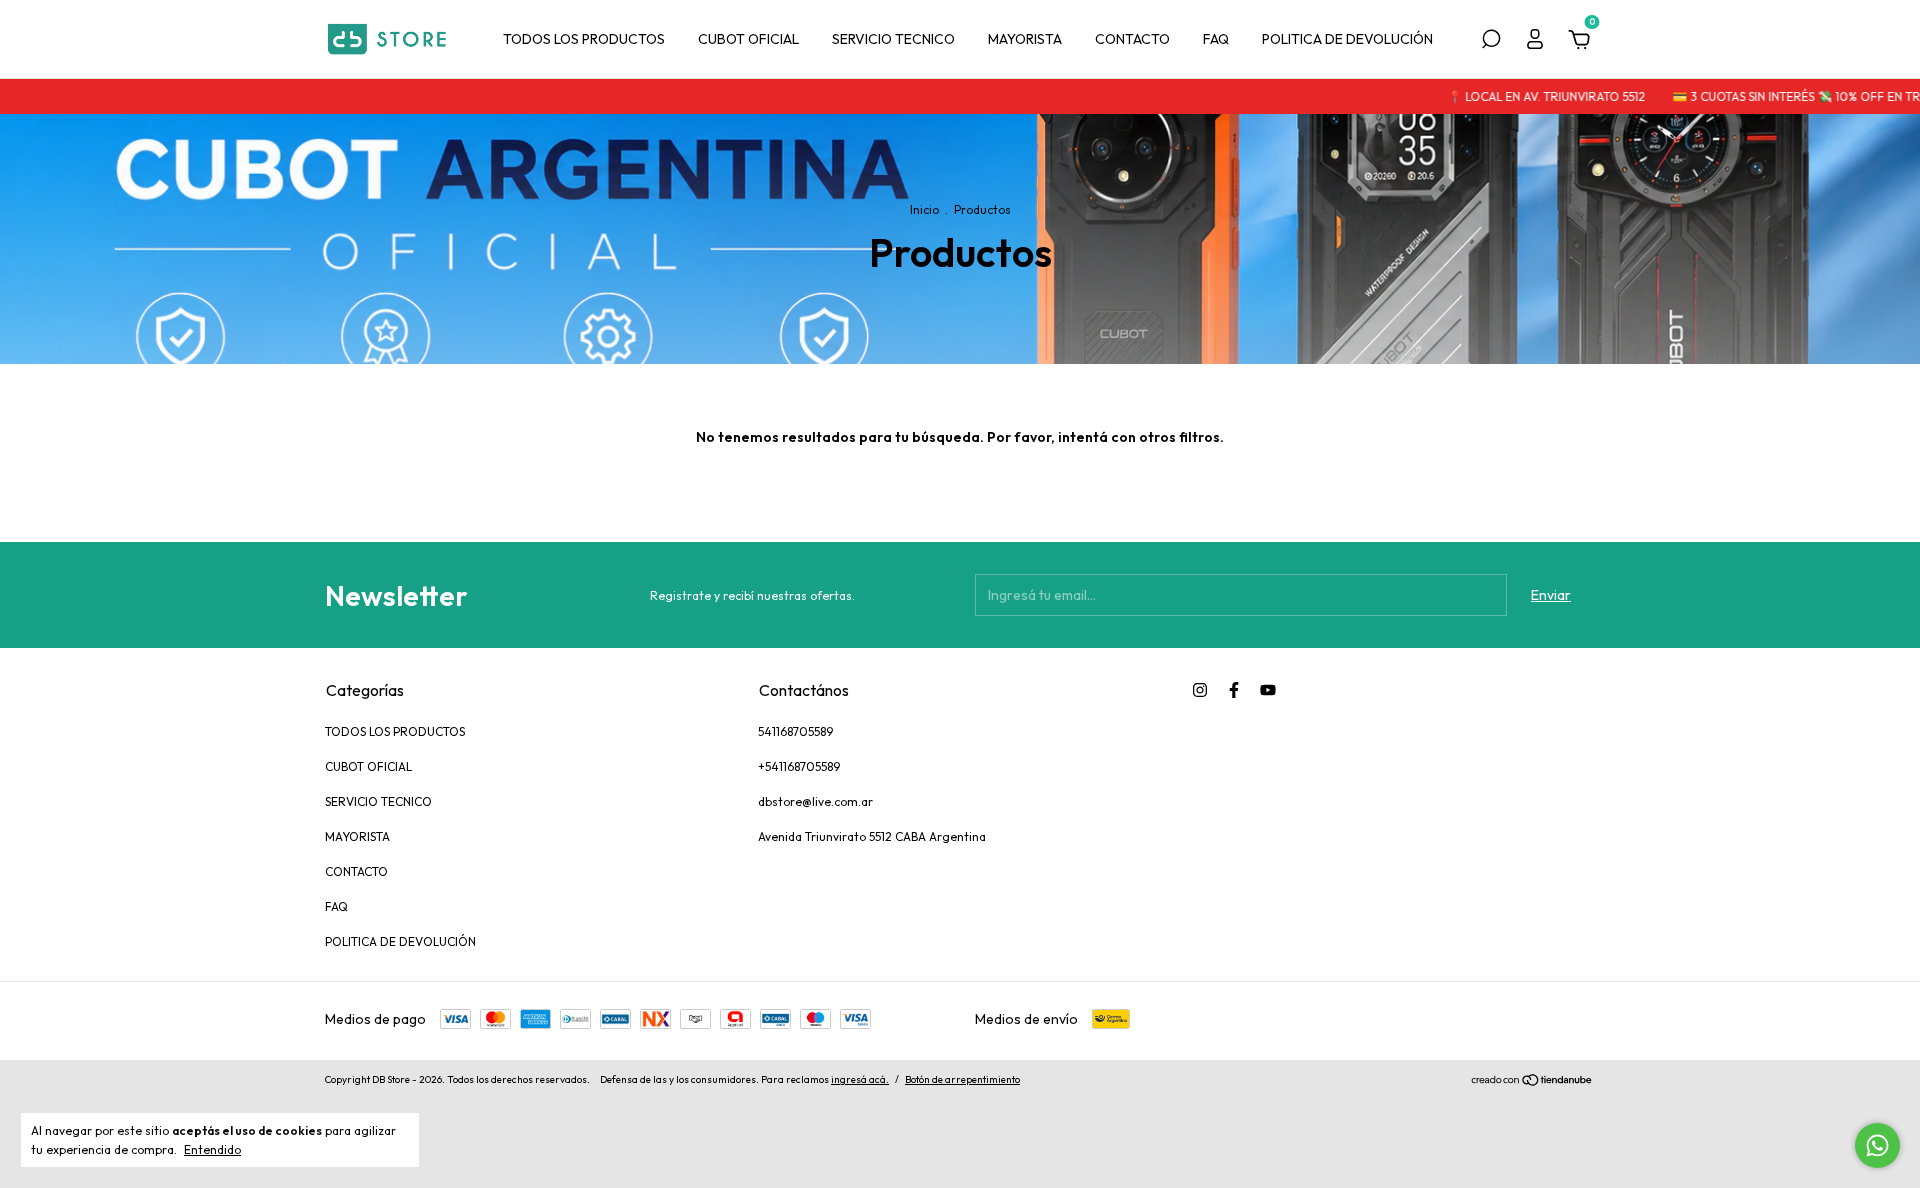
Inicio (924, 209)
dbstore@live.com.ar (815, 801)
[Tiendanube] (1532, 1082)
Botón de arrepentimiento (962, 1079)
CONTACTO (1132, 39)
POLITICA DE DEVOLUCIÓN (1347, 39)
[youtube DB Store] (1268, 690)
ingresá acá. (860, 1079)
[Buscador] (1491, 42)
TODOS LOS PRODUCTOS (584, 39)
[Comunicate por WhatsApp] (1877, 1145)
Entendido (212, 1149)
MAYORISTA (1025, 39)
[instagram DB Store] (1200, 690)
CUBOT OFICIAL (748, 39)
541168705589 (795, 731)
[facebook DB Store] (1234, 690)
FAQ (1216, 39)
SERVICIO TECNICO (893, 39)
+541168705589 (799, 766)
